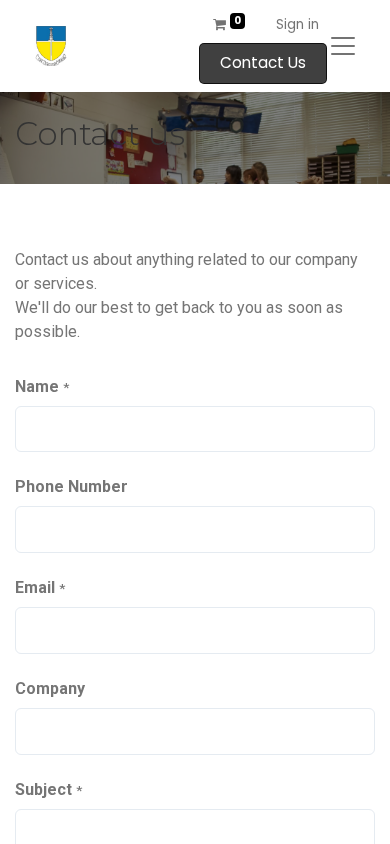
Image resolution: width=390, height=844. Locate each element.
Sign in (297, 24)
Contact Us (263, 62)
